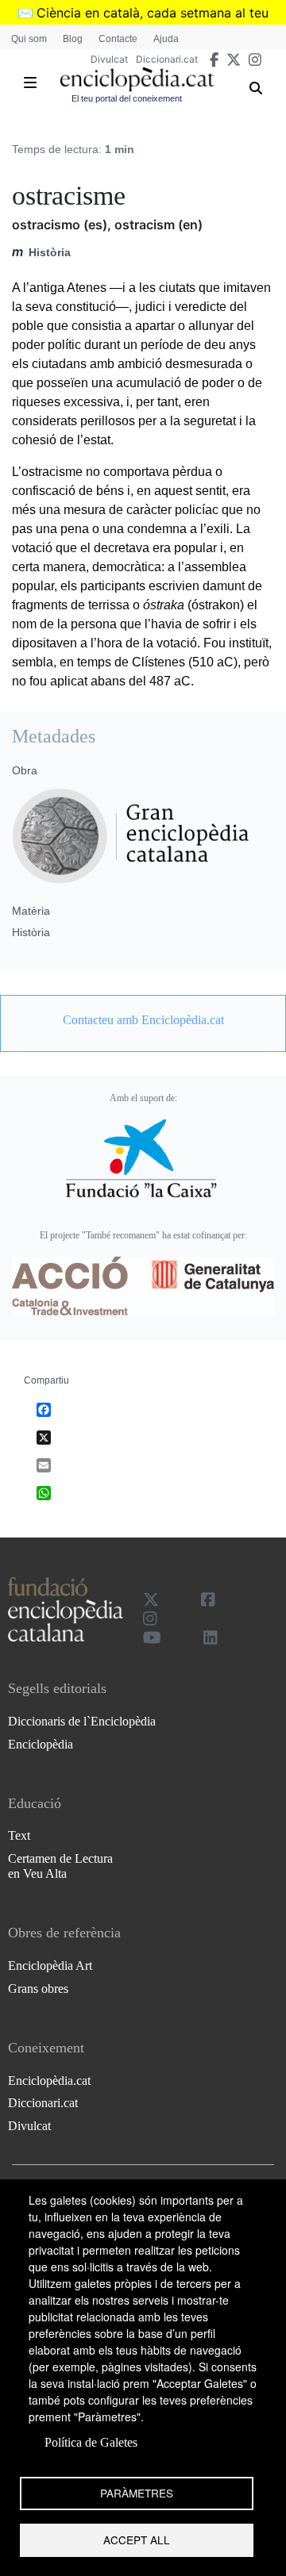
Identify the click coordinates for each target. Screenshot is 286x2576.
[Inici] (137, 79)
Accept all (137, 2540)
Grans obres (38, 1989)
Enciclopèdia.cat (49, 2081)
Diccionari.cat (167, 59)
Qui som (29, 39)
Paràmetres (137, 2493)
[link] (143, 1020)
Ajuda (166, 39)
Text (19, 1835)
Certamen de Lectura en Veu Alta (60, 1866)
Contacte (118, 39)
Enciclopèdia (41, 1744)
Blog (73, 39)
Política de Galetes (91, 2442)
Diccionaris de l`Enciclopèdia (82, 1721)
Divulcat (109, 59)
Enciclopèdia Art (50, 1966)
